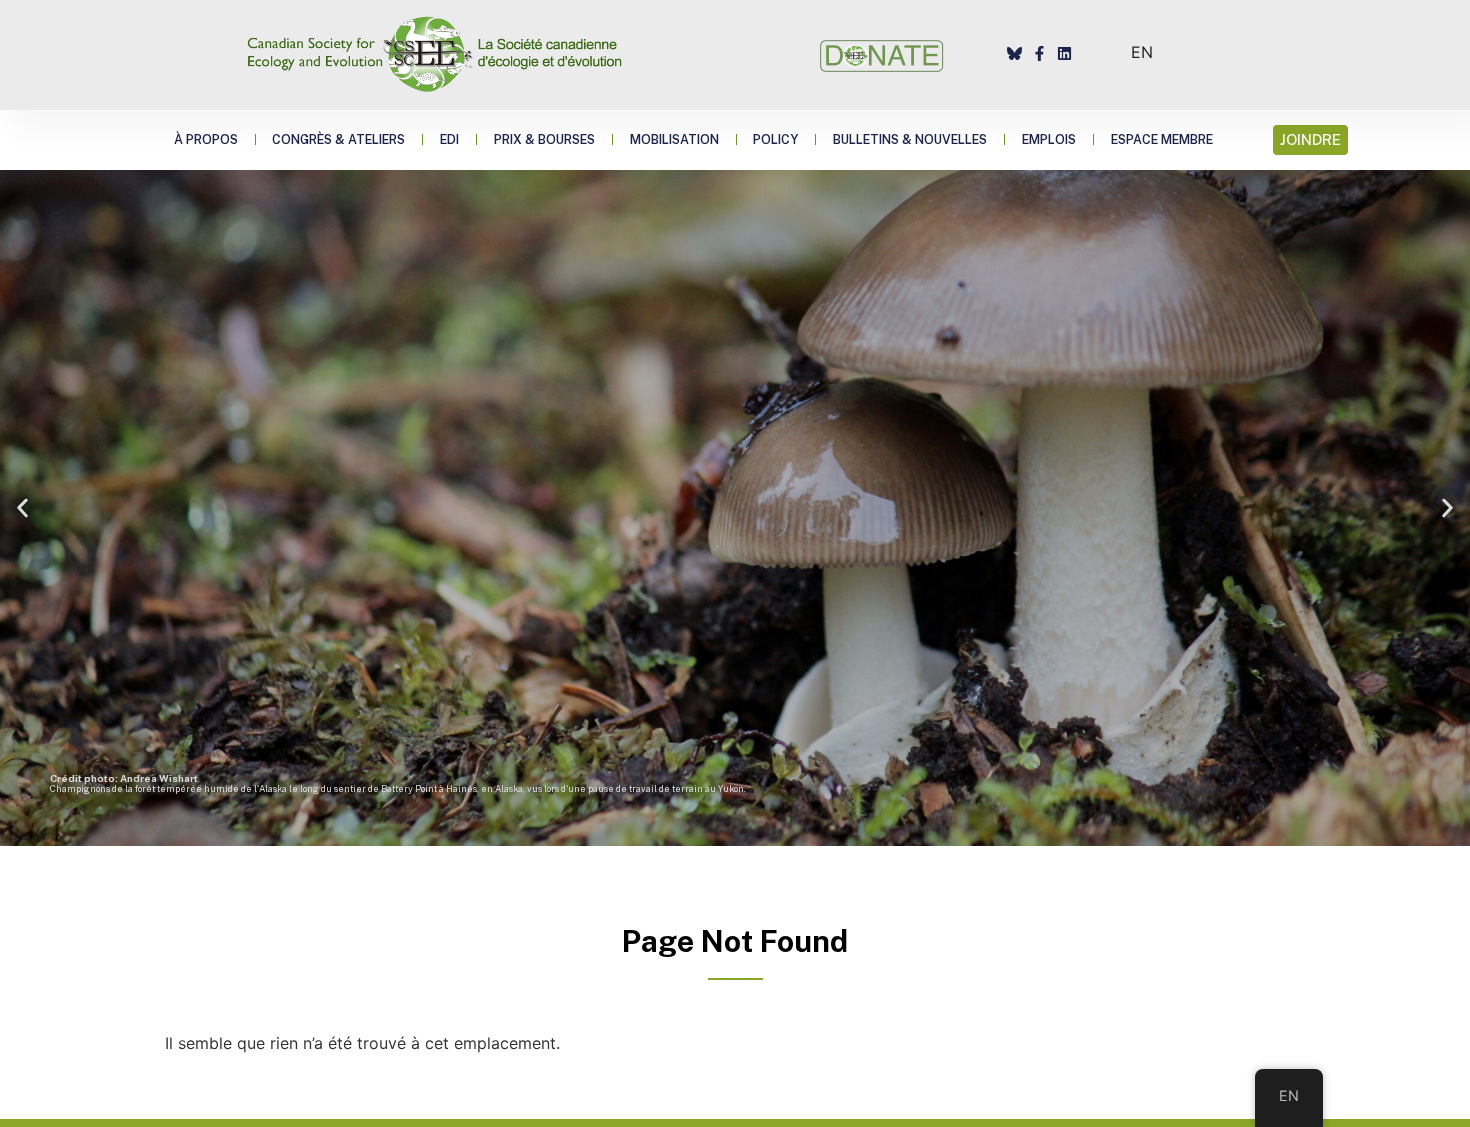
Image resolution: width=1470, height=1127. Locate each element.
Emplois (1049, 139)
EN (1142, 52)
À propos (206, 139)
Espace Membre (1162, 139)
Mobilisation (674, 139)
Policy (775, 139)
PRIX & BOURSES (544, 139)
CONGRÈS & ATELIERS (338, 139)
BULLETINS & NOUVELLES (910, 139)
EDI (449, 139)
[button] (22, 507)
